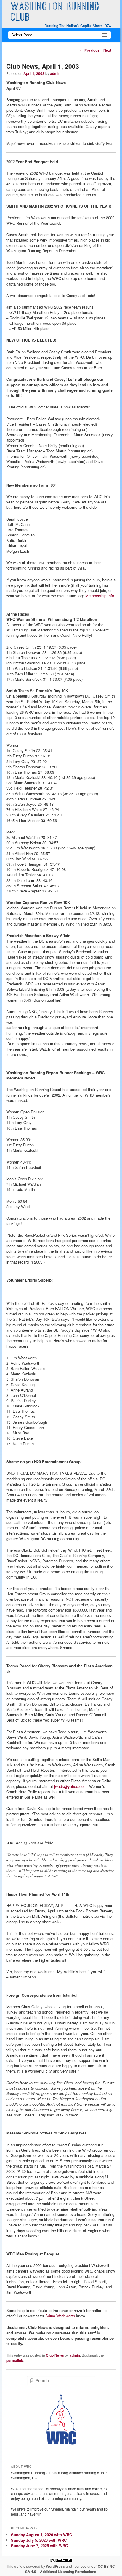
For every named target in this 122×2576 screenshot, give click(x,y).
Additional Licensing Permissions (68, 2572)
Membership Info (100, 596)
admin (55, 73)
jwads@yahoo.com (70, 1786)
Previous (90, 50)
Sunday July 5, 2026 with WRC (39, 2540)
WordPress (55, 2566)
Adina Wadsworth (60, 2316)
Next (110, 50)
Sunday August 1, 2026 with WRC (41, 2535)
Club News (55, 2355)
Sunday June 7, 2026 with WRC (39, 2545)
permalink (15, 2360)
